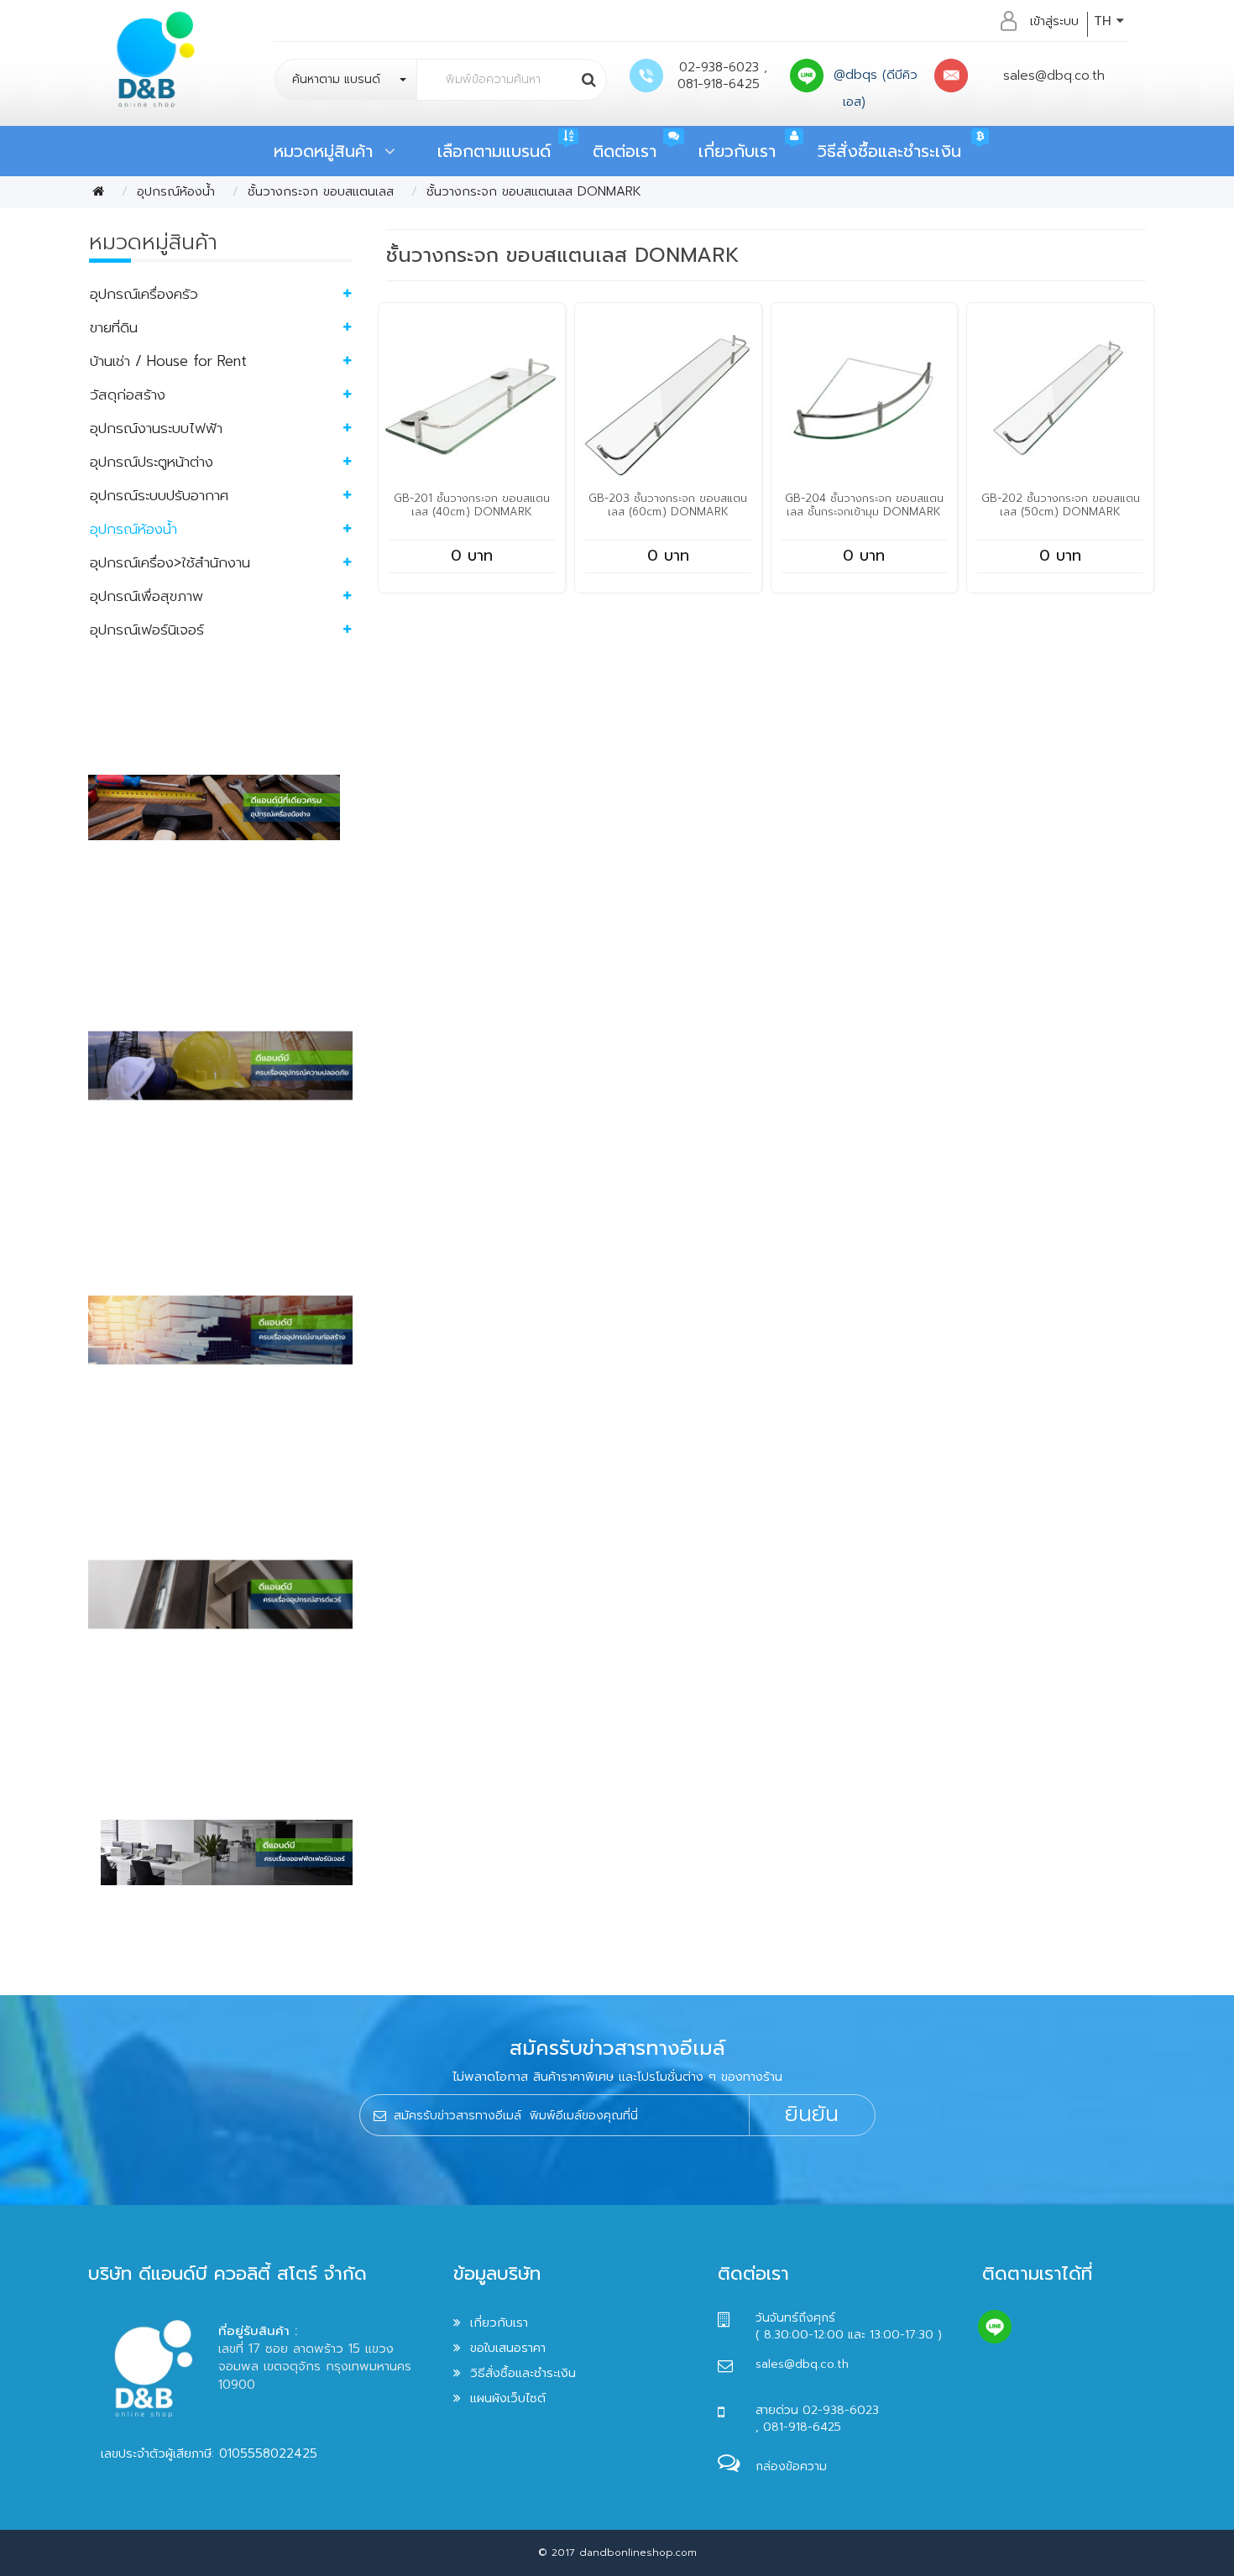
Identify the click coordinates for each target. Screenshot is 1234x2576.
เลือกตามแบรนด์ (494, 151)
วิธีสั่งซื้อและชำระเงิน (889, 151)
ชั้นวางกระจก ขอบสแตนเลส (321, 191)
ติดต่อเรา (625, 151)
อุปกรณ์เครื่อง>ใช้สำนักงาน (170, 562)
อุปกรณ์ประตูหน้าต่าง (152, 462)
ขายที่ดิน (114, 327)
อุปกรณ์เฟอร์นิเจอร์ (147, 630)
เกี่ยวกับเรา (737, 151)
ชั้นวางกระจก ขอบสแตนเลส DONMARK (534, 191)
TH (1105, 21)
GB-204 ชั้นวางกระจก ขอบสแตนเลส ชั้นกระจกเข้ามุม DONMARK (864, 505)
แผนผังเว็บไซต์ (508, 2398)
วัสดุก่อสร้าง (128, 394)
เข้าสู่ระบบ (1054, 21)
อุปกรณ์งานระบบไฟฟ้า (156, 428)
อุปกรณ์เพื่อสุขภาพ (146, 596)
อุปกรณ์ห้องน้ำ (176, 191)
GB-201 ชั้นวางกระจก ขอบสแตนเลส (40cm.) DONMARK (472, 505)
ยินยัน (812, 2114)
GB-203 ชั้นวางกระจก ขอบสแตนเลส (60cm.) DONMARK (668, 505)
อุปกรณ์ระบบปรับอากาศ (159, 495)
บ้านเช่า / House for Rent (168, 361)
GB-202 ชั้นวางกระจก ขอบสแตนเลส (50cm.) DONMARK (1061, 505)
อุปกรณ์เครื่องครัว (144, 294)
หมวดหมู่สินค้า (329, 151)
